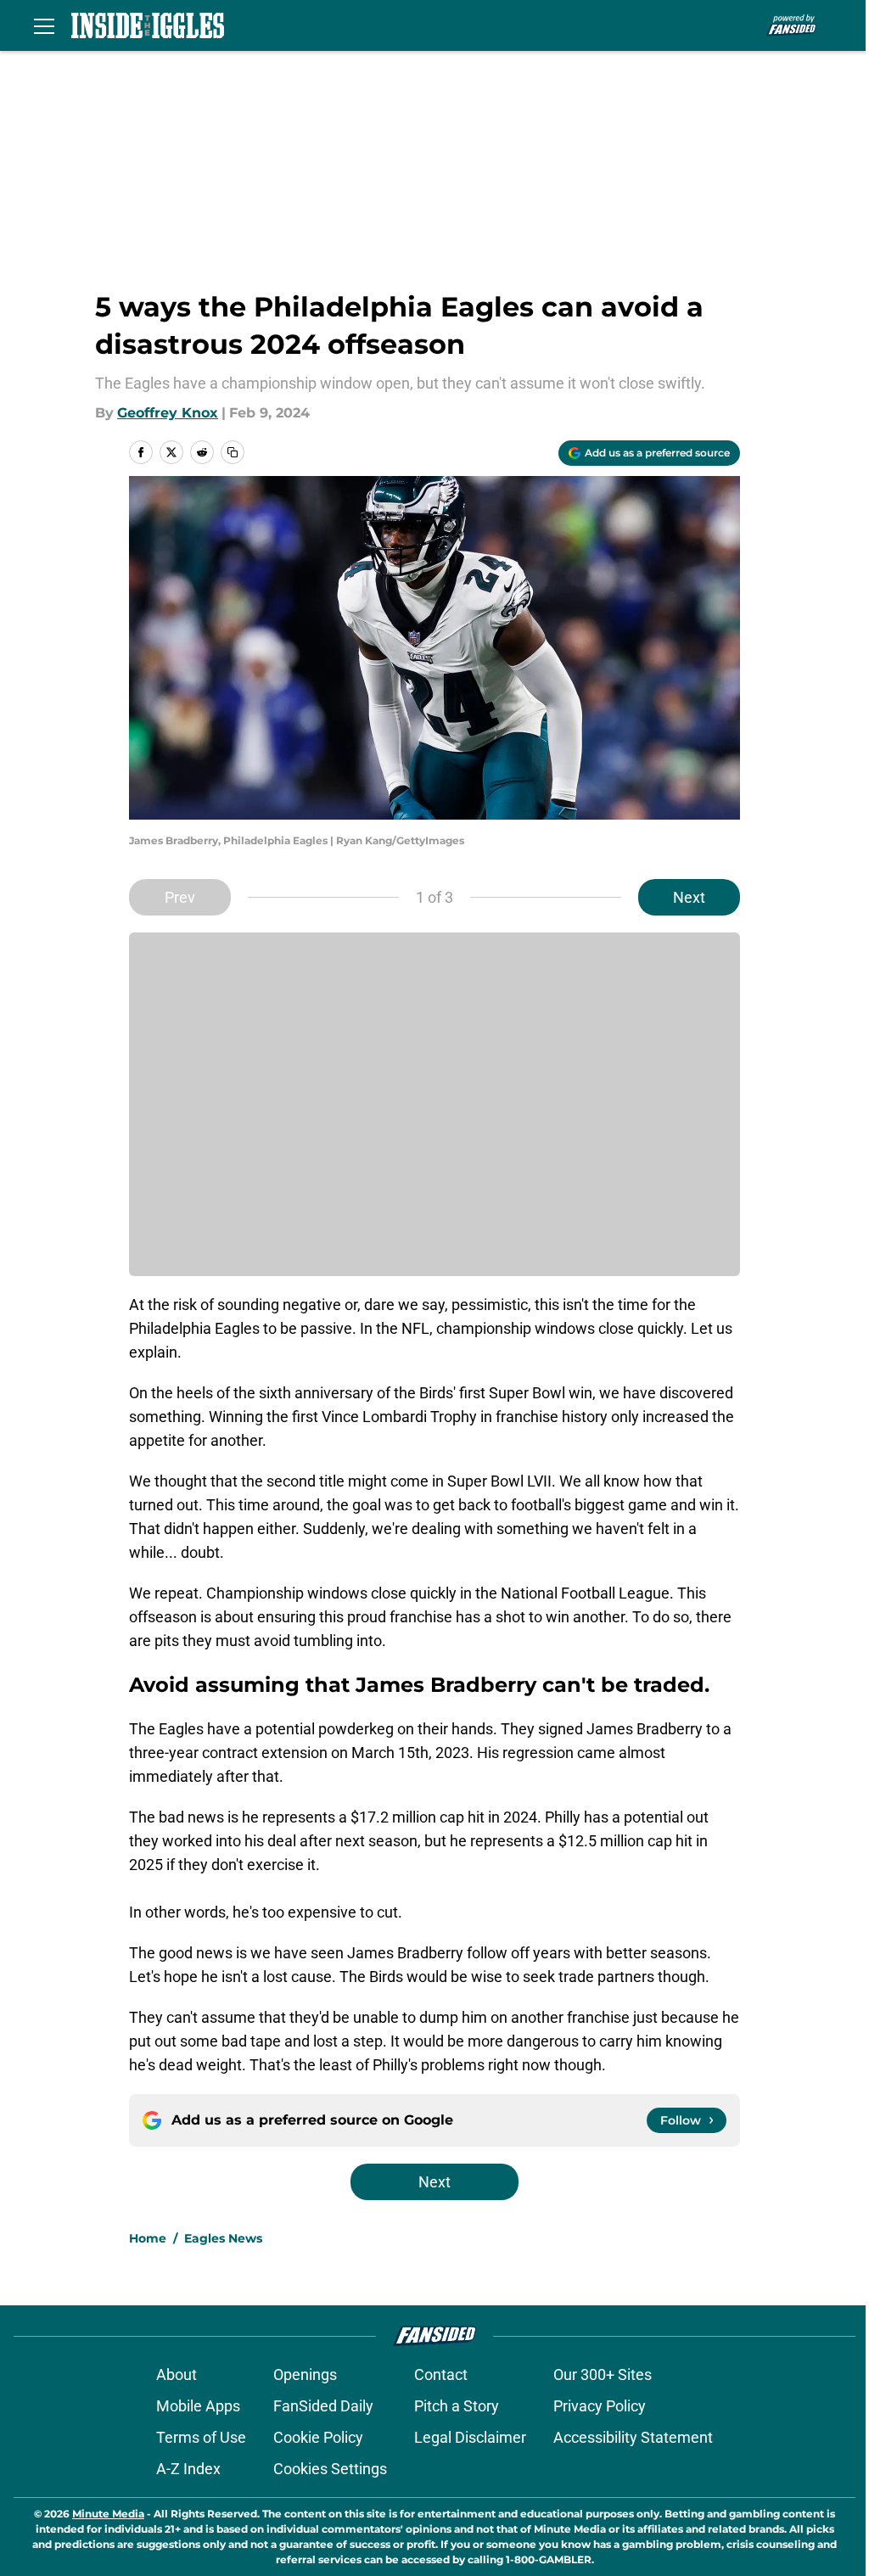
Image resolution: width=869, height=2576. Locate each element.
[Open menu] (44, 25)
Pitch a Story (457, 2406)
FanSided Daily (323, 2406)
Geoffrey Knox (168, 413)
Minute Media (108, 2514)
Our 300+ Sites (603, 2374)
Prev (180, 897)
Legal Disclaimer (470, 2437)
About (177, 2374)
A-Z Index (188, 2469)
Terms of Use (201, 2437)
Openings (305, 2374)
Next (689, 897)
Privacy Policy (600, 2406)
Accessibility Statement (633, 2437)
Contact (441, 2374)
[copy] (233, 452)
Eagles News (223, 2238)
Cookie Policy (318, 2437)
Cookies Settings (330, 2469)
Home (148, 2238)
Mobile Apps (198, 2406)
